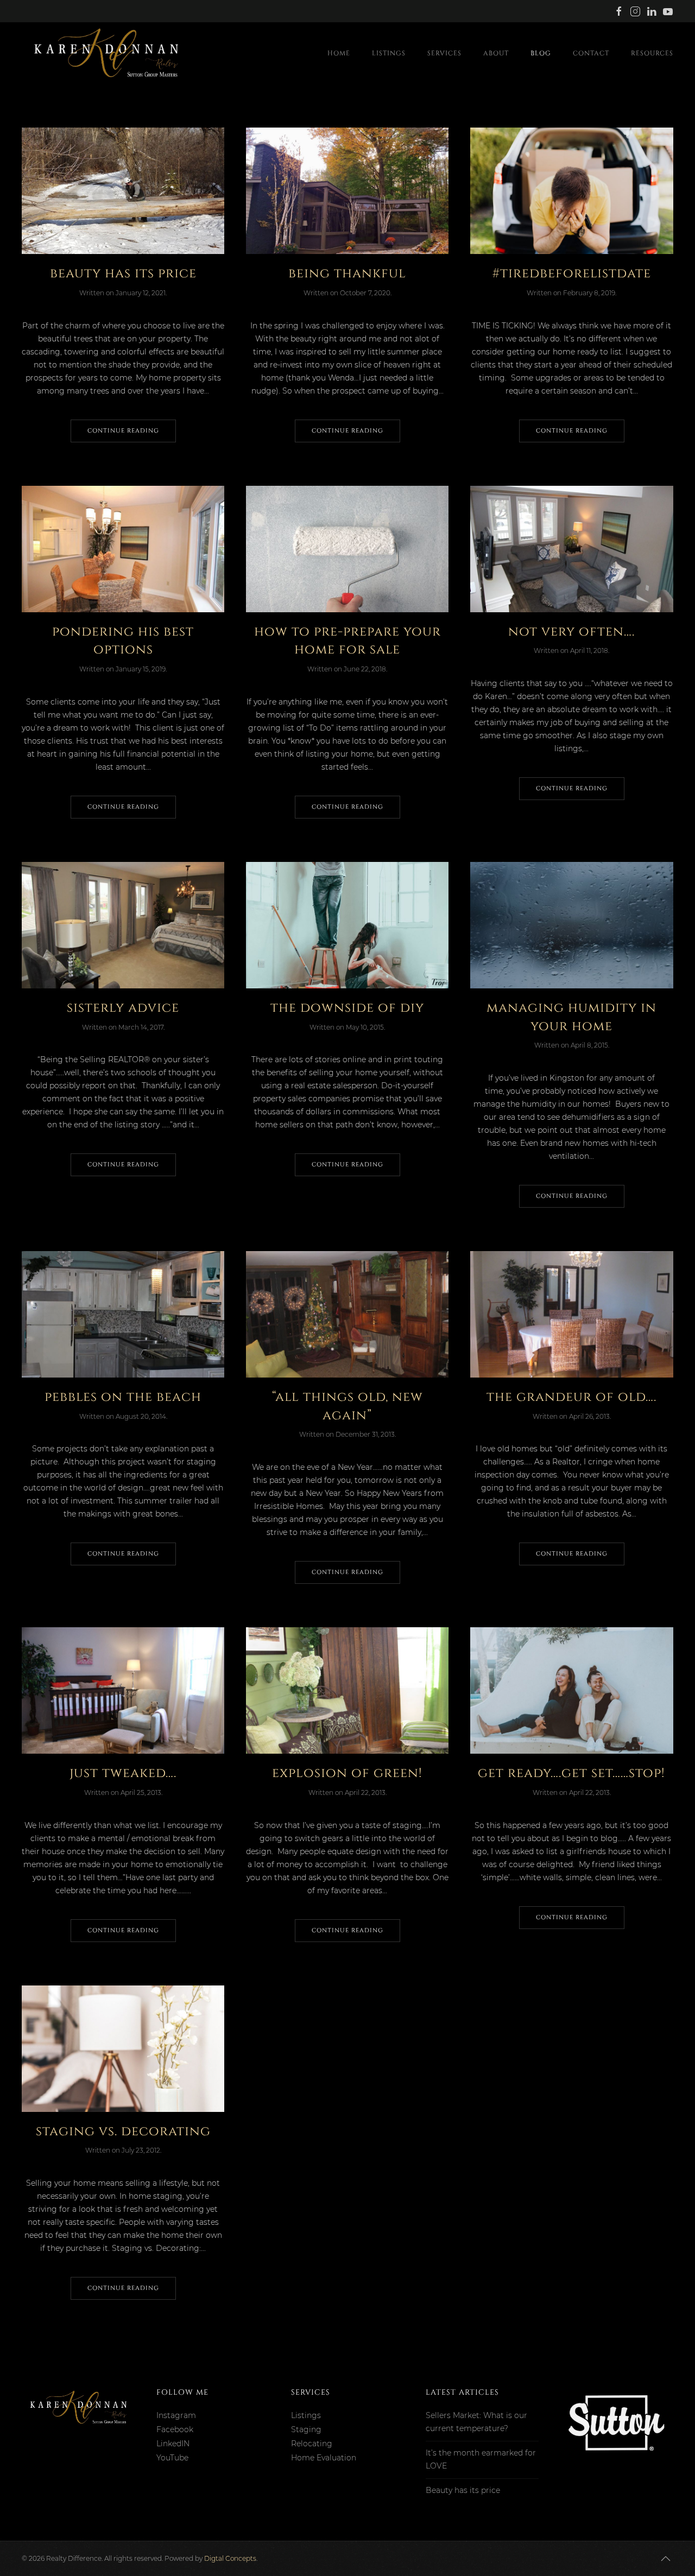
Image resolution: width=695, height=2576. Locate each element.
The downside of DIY (347, 1008)
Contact (591, 53)
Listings (389, 53)
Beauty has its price (123, 274)
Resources (652, 53)
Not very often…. (571, 632)
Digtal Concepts (230, 2558)
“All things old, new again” (347, 1406)
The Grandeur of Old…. (571, 1397)
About (496, 53)
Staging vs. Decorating (123, 2131)
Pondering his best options (123, 641)
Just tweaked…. (123, 1773)
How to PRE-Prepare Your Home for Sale (347, 641)
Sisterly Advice (123, 1008)
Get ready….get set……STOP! (571, 1773)
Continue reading (123, 431)
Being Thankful (347, 274)
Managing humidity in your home (571, 1017)
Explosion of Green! (347, 1773)
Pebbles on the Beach (123, 1397)
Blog (541, 53)
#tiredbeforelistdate (572, 274)
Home (339, 53)
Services (444, 53)
